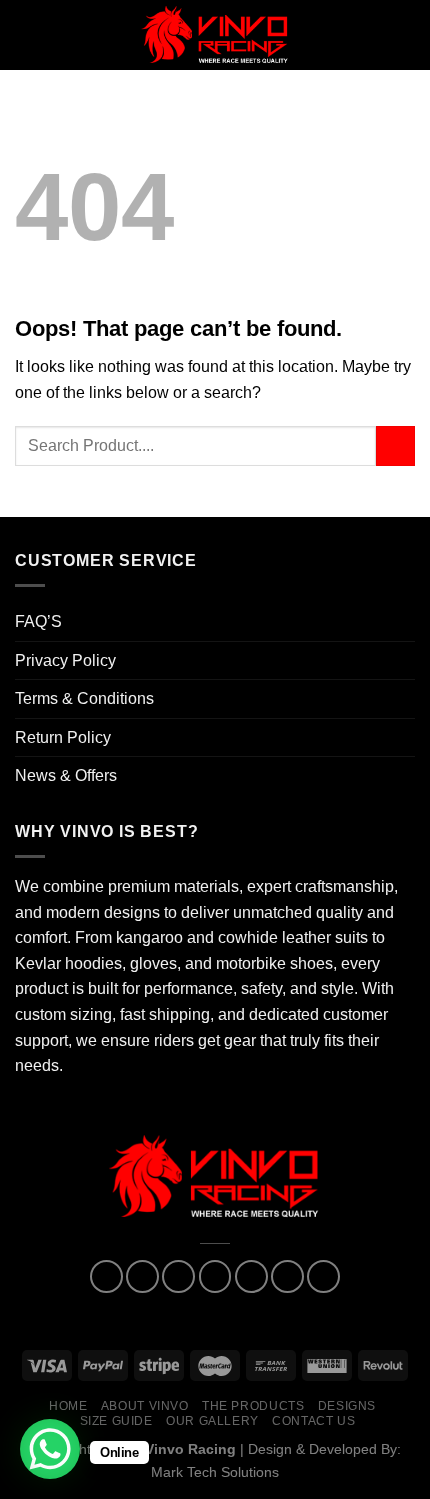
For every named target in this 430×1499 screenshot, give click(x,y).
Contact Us (313, 1421)
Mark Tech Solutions (215, 1472)
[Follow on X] (215, 1276)
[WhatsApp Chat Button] (50, 1449)
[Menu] (27, 34)
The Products (253, 1406)
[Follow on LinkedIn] (287, 1276)
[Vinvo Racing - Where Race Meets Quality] (215, 35)
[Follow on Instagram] (142, 1276)
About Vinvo (145, 1406)
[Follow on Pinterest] (251, 1276)
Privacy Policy (65, 660)
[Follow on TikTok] (178, 1276)
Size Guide (116, 1421)
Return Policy (63, 737)
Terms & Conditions (84, 698)
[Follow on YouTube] (323, 1276)
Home (68, 1406)
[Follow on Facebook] (106, 1276)
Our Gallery (212, 1421)
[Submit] (395, 445)
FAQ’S (38, 621)
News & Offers (66, 775)
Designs (347, 1406)
